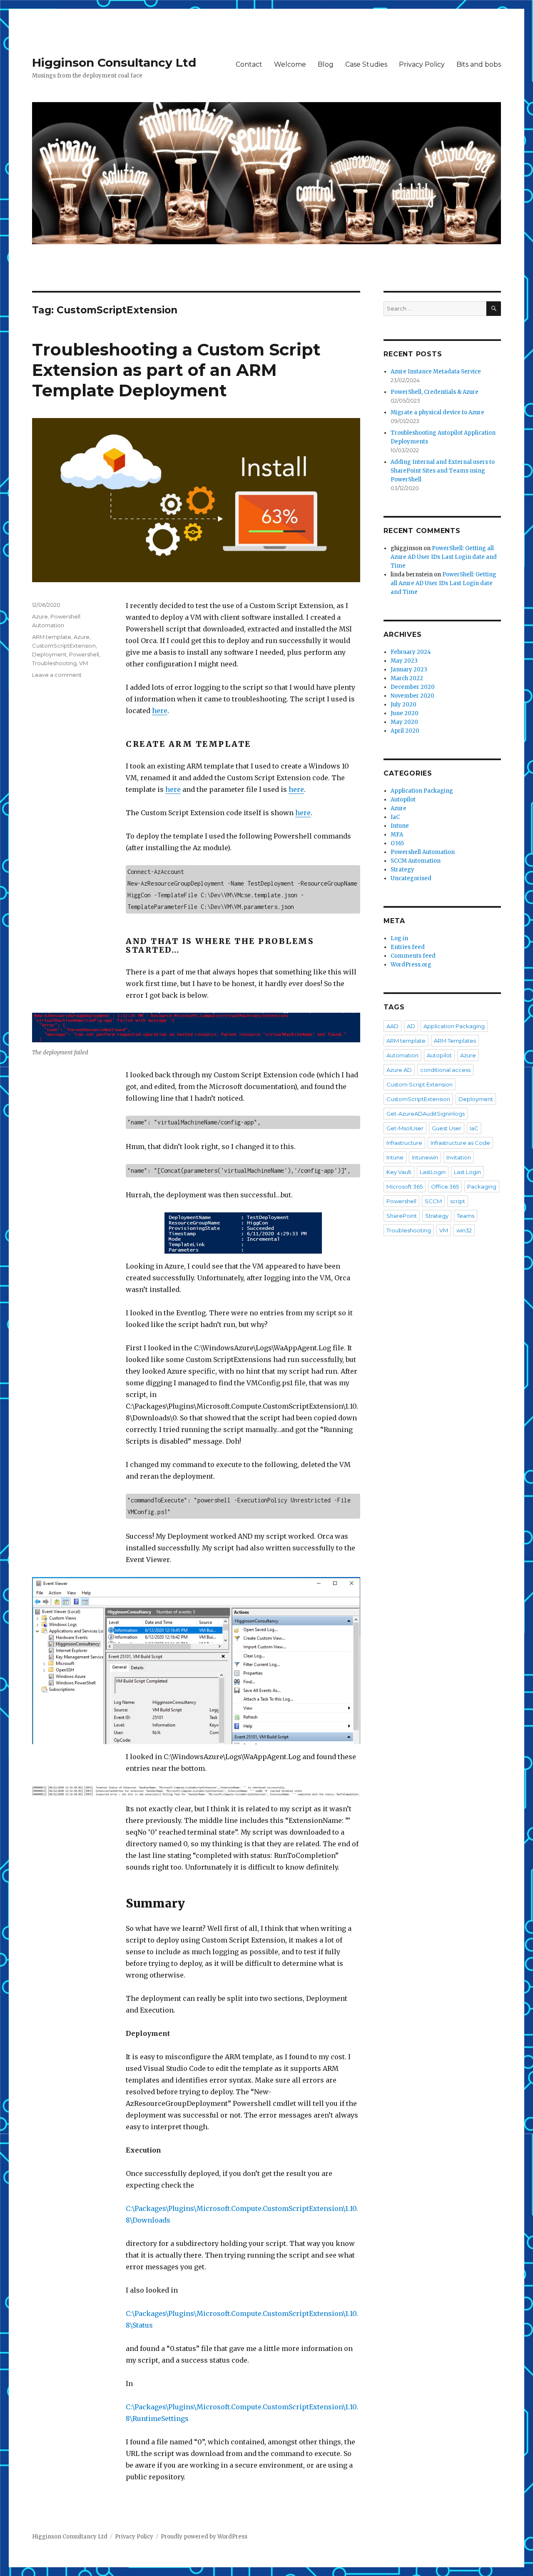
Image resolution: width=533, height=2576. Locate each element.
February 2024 (411, 652)
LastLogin (433, 1172)
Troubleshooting (54, 663)
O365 (397, 843)
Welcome (290, 64)
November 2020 (412, 696)
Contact (249, 64)
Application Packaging (422, 791)
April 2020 (405, 731)
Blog (326, 64)
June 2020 (405, 713)
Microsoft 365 (405, 1187)
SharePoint (402, 1216)
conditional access (445, 1070)
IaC (395, 817)
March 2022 (407, 678)
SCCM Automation (416, 861)
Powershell (84, 654)
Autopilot (403, 800)
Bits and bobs (479, 64)
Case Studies (366, 64)
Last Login (467, 1172)
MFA (397, 835)
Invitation (459, 1157)
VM (83, 663)
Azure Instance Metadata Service (436, 372)
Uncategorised (411, 878)
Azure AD (399, 1070)
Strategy (402, 870)
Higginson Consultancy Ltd (114, 63)
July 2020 (403, 705)
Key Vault (399, 1172)
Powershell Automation (423, 852)
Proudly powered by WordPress (204, 2537)
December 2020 (413, 687)
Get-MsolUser (405, 1128)
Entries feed (408, 947)
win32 (464, 1230)
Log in (399, 938)
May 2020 (404, 722)
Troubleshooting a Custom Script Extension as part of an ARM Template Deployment (176, 370)
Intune (400, 826)
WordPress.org (411, 965)
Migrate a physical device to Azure (437, 412)
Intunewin (425, 1157)
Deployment (49, 654)
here (160, 711)
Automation (402, 1055)
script (458, 1201)
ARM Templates (455, 1041)
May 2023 (404, 661)
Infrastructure (404, 1143)
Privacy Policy (422, 64)
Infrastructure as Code (460, 1143)
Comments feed (413, 956)
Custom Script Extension (420, 1084)
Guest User (447, 1128)
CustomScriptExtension (64, 646)
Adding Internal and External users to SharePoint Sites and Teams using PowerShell (443, 471)
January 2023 (409, 670)
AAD (392, 1026)
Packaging (482, 1187)
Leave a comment (57, 675)
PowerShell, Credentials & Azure (435, 392)
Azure (40, 616)
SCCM (433, 1201)
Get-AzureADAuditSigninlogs (426, 1114)
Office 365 (445, 1187)
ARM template (52, 637)
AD (411, 1026)
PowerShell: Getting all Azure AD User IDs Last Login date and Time (444, 557)
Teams (466, 1216)
